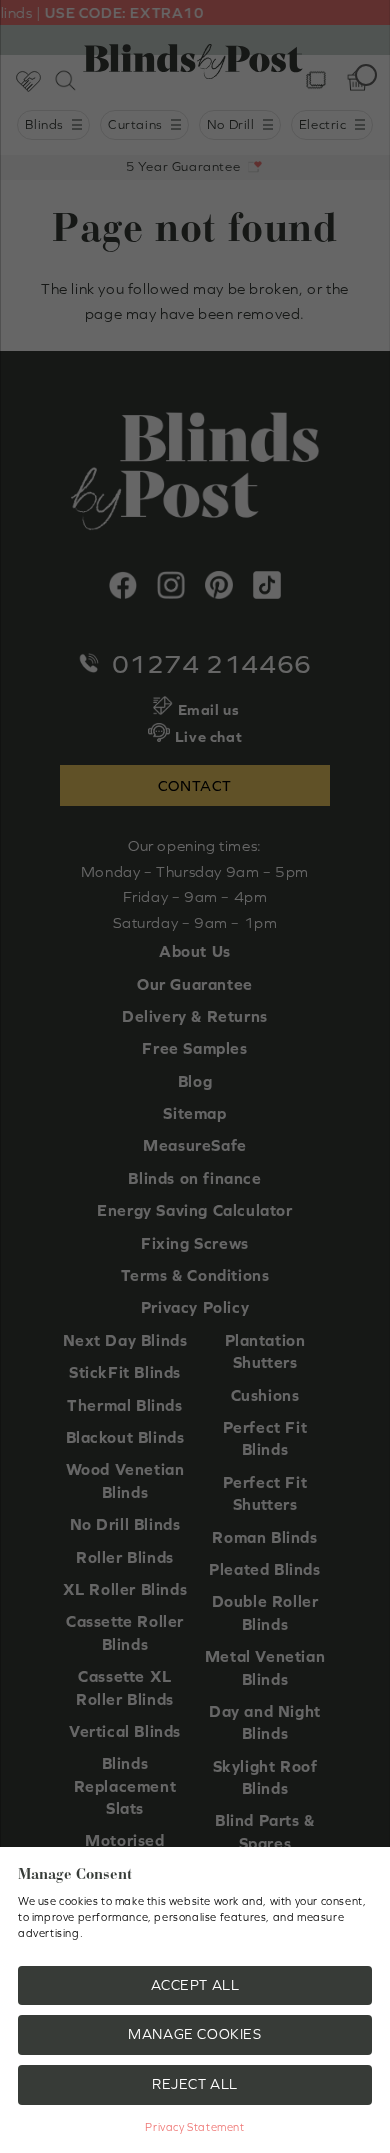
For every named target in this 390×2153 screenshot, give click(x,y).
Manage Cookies (194, 2034)
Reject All (195, 2084)
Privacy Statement (194, 2127)
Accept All (195, 1985)
